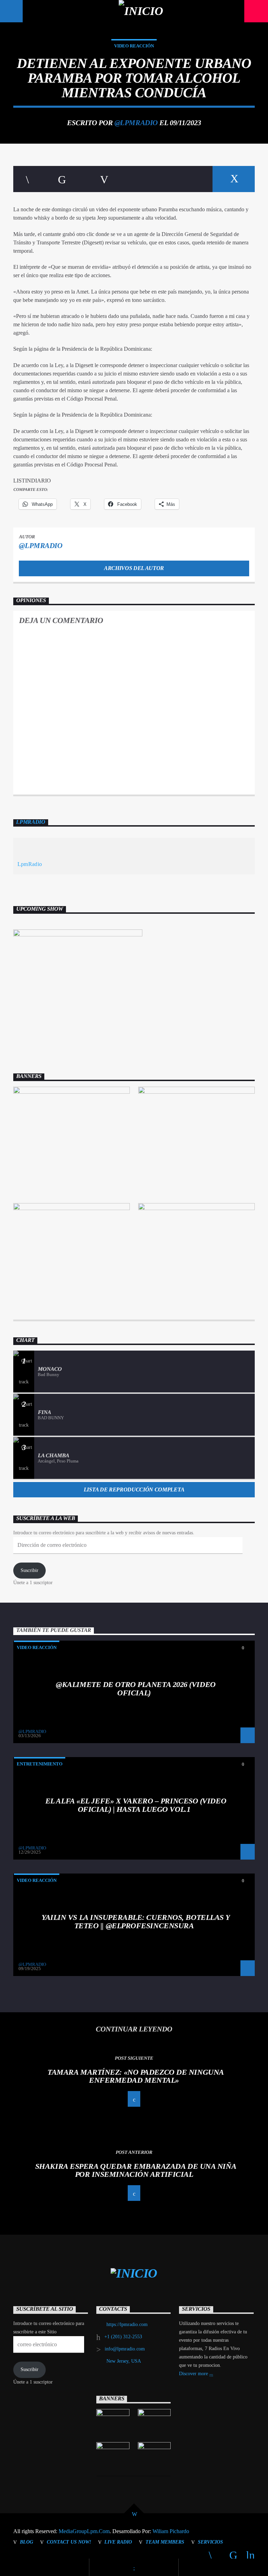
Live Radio (118, 2542)
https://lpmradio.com (127, 2324)
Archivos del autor (134, 568)
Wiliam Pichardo (171, 2531)
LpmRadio (31, 822)
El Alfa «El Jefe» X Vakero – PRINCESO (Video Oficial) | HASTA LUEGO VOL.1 (136, 1805)
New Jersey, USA (124, 2361)
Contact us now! (69, 2542)
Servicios (210, 2542)
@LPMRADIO (136, 123)
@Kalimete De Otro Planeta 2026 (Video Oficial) (136, 1689)
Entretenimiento (40, 1764)
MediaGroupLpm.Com (84, 2531)
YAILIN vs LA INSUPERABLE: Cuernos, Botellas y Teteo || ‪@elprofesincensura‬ (136, 1921)
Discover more (194, 2374)
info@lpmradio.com (125, 2349)
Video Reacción (134, 46)
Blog (27, 2542)
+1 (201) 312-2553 (123, 2337)
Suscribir (29, 1570)
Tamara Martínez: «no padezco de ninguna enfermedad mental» (136, 2076)
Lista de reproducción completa (134, 1490)
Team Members (165, 2542)
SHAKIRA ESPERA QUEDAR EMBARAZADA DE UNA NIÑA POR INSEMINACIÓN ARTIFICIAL (136, 2170)
